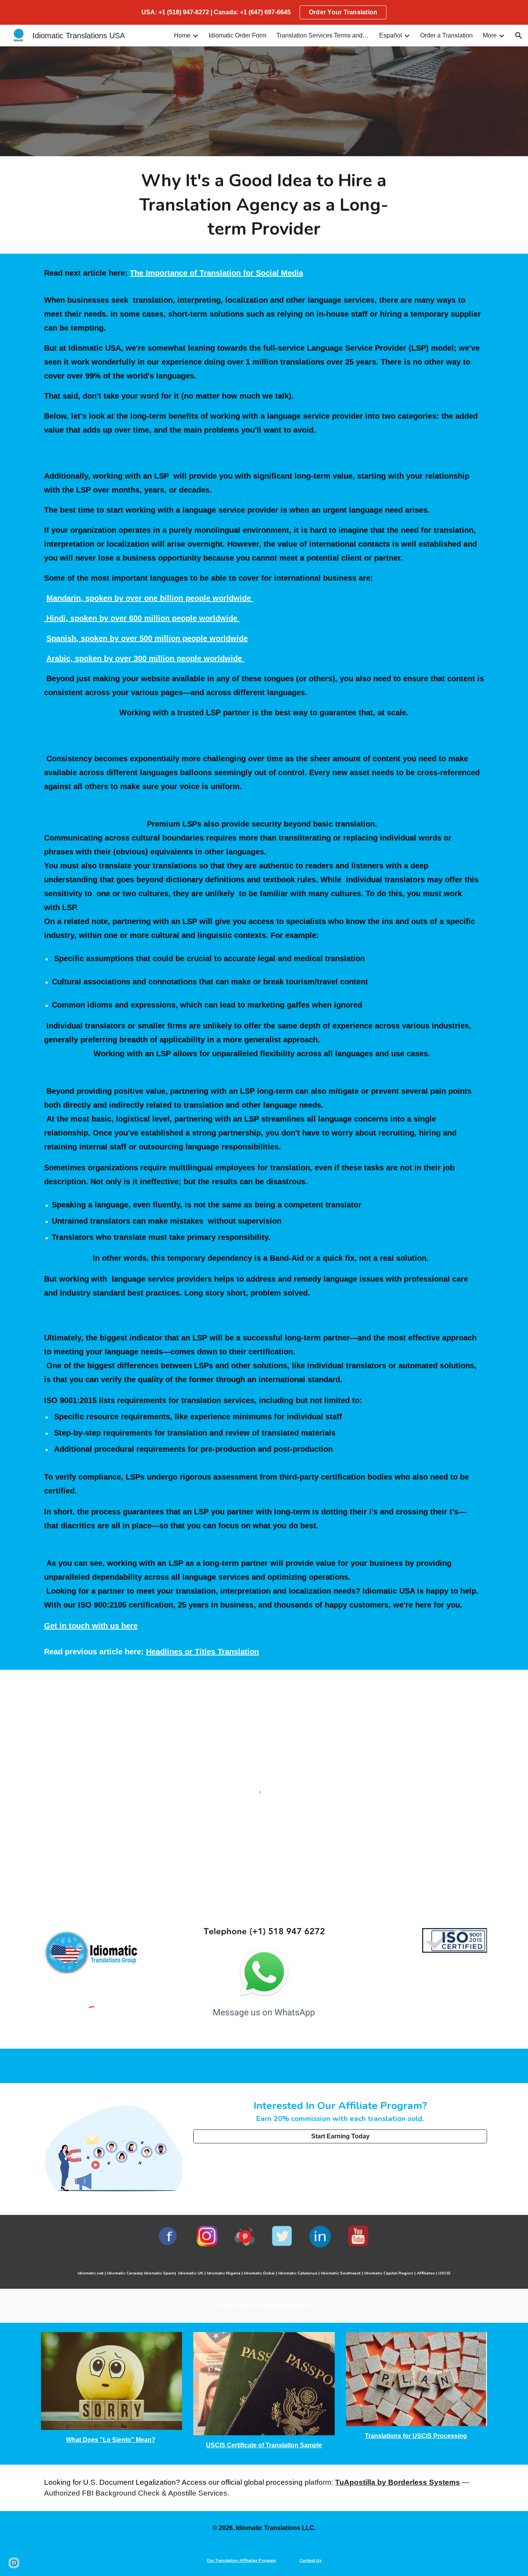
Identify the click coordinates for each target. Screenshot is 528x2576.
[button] (519, 36)
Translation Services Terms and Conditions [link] (323, 35)
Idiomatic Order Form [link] (238, 35)
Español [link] (391, 35)
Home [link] (182, 35)
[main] (264, 205)
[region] (264, 12)
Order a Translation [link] (446, 35)
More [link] (490, 35)
